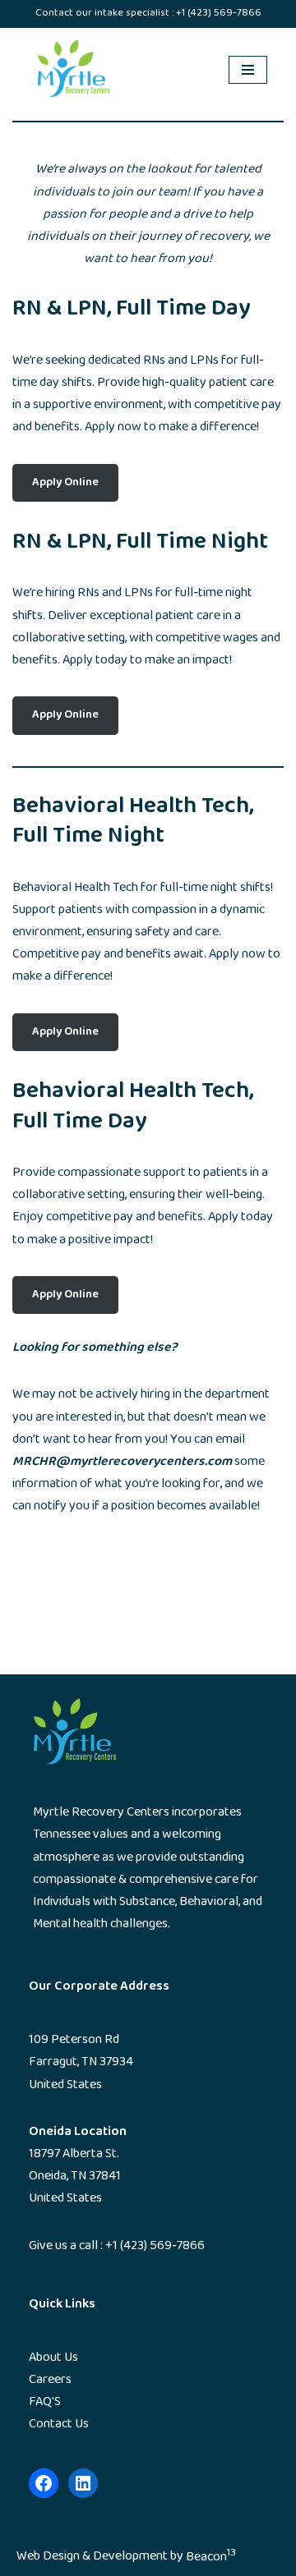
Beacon (211, 2558)
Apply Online (65, 483)
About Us (53, 2358)
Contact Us (59, 2424)
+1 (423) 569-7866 (219, 13)
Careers (50, 2380)
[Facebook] (44, 2483)
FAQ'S (45, 2402)
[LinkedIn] (83, 2483)
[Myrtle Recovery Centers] (78, 71)
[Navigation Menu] (248, 70)
